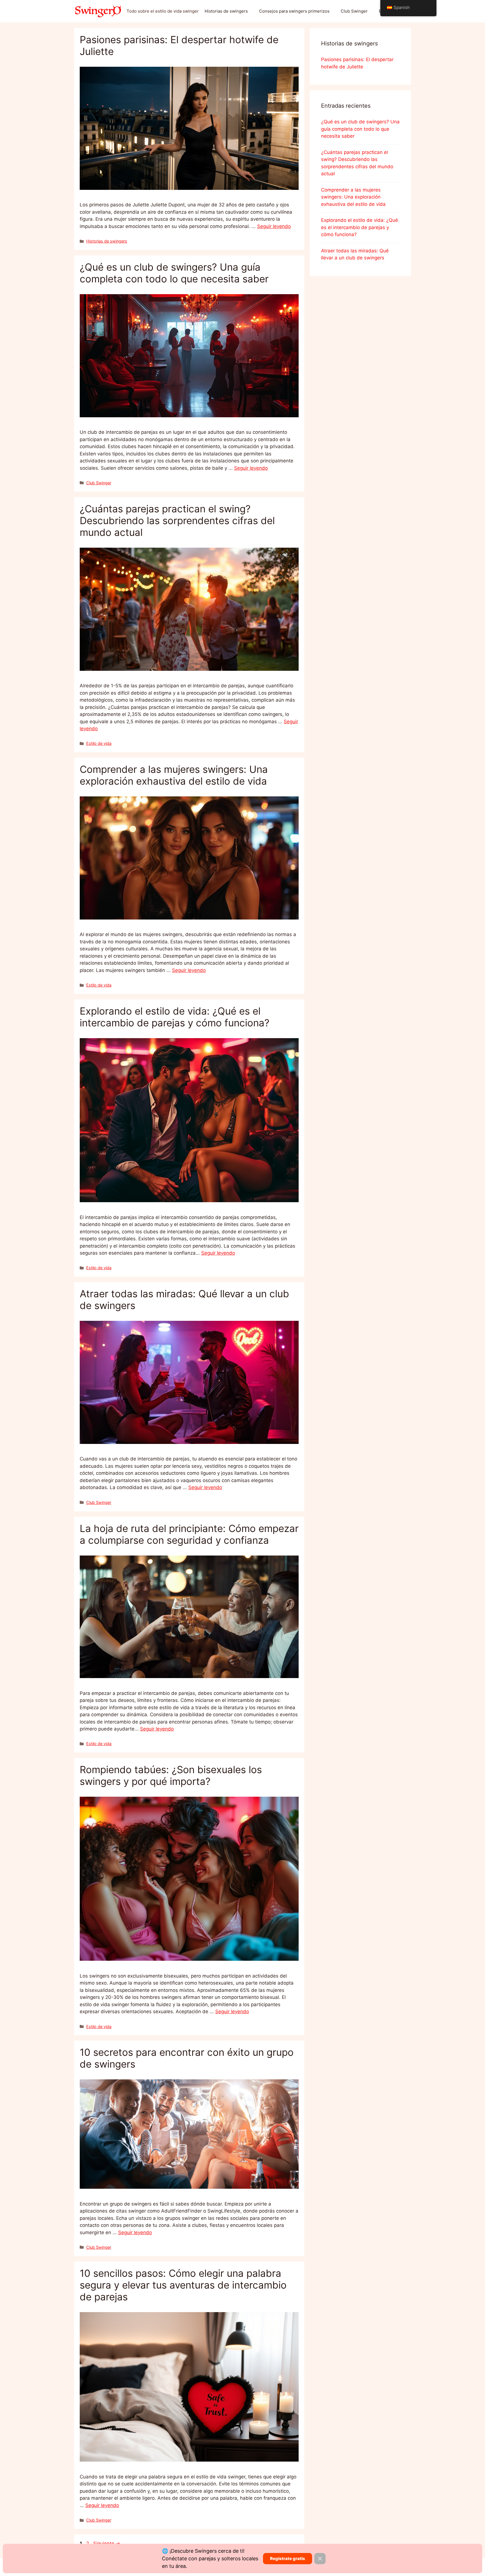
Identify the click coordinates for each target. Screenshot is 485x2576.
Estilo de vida (99, 743)
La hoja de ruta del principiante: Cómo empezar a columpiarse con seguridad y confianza (189, 1534)
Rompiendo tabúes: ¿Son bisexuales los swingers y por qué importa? (171, 1775)
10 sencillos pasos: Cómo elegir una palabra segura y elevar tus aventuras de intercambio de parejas (183, 2285)
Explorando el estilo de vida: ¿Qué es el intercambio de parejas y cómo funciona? (175, 1017)
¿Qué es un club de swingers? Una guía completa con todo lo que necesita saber (174, 273)
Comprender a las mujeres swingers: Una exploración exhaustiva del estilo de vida (174, 775)
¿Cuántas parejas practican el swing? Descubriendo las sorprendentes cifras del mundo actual (177, 520)
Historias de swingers (226, 11)
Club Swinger (354, 11)
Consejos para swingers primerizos (294, 11)
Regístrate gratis (288, 2558)
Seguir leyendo (274, 226)
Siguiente (107, 2543)
